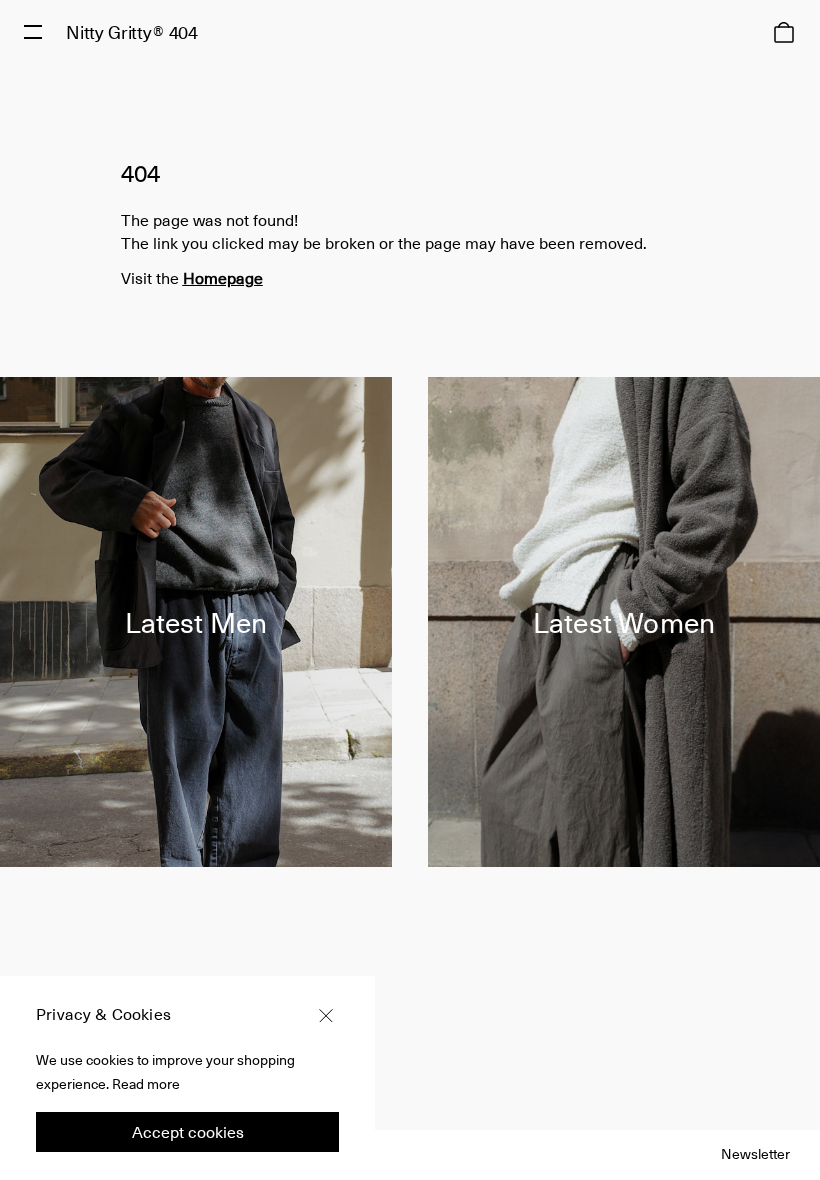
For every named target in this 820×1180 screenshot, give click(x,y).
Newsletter (755, 1153)
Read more (146, 1083)
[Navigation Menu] (33, 32)
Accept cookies (188, 1131)
